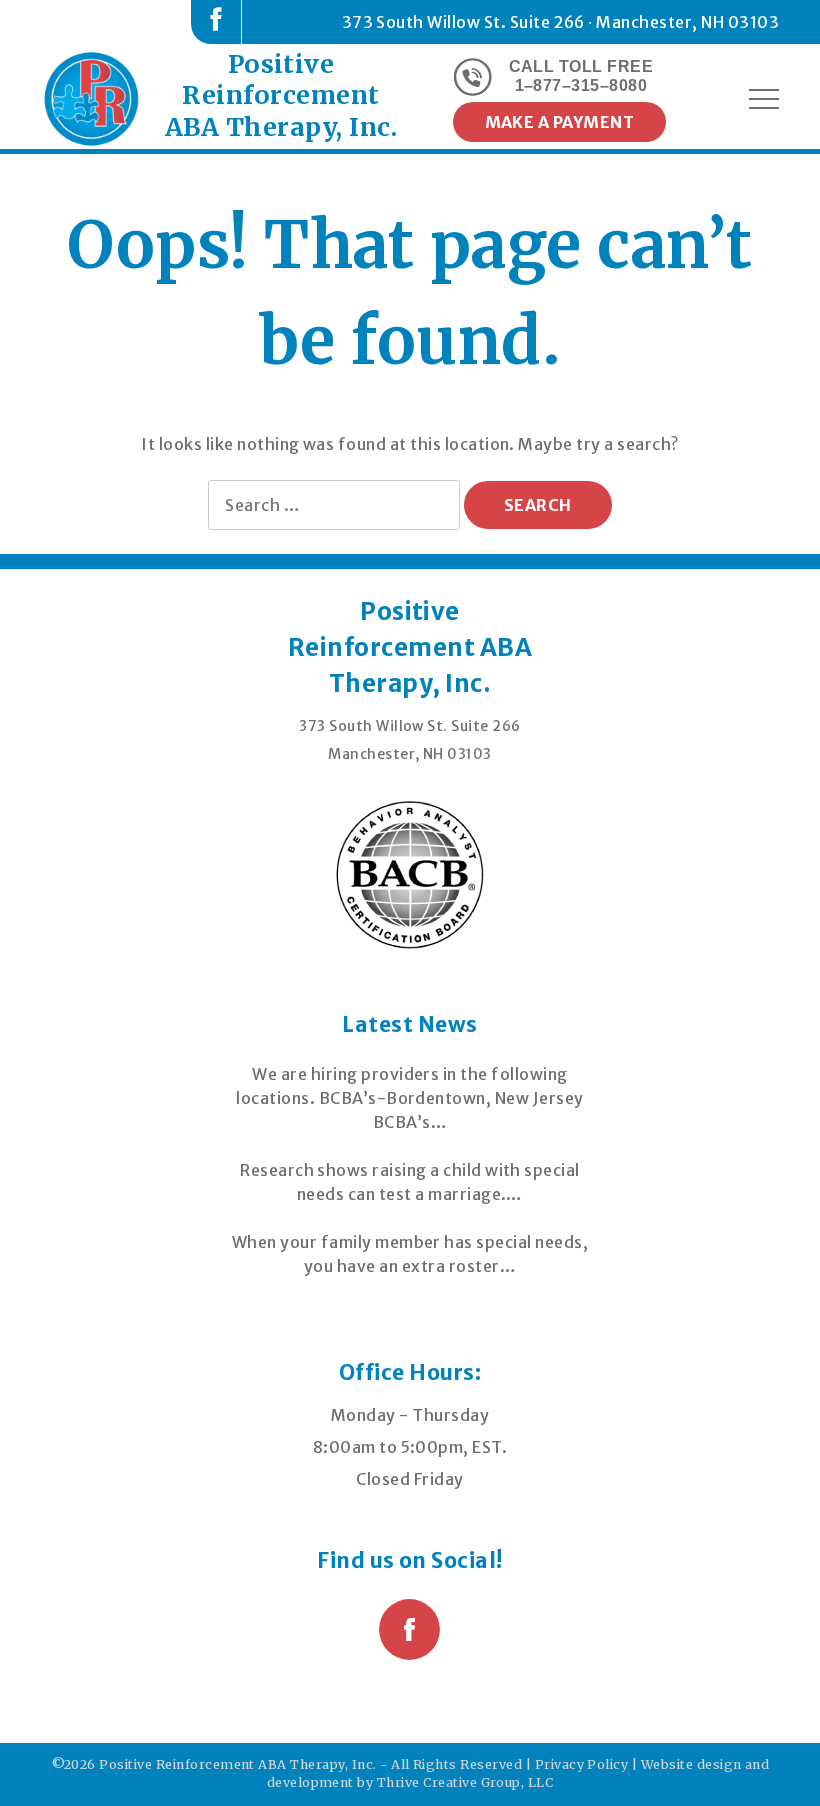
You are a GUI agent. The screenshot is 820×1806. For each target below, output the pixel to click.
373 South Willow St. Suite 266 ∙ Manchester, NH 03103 (560, 22)
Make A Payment (560, 122)
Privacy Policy (582, 1764)
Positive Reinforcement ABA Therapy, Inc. (281, 95)
